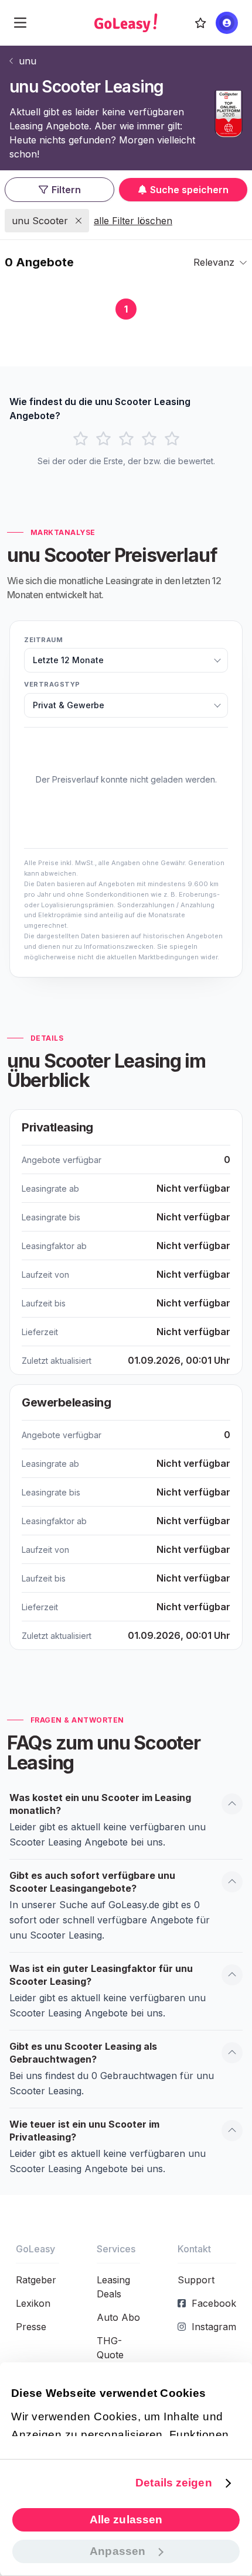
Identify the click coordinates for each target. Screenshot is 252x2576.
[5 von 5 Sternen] (172, 439)
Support (196, 2280)
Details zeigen (173, 2483)
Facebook (214, 2303)
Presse (31, 2327)
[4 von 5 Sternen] (149, 439)
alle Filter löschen (133, 221)
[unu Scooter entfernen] (79, 221)
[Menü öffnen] (20, 23)
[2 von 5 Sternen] (103, 439)
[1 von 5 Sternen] (81, 439)
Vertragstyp (52, 684)
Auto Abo (118, 2317)
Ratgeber (36, 2280)
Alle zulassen (126, 2520)
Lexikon (33, 2303)
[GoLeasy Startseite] (126, 23)
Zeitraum (43, 640)
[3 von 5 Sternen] (126, 439)
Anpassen (118, 2551)
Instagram (214, 2327)
